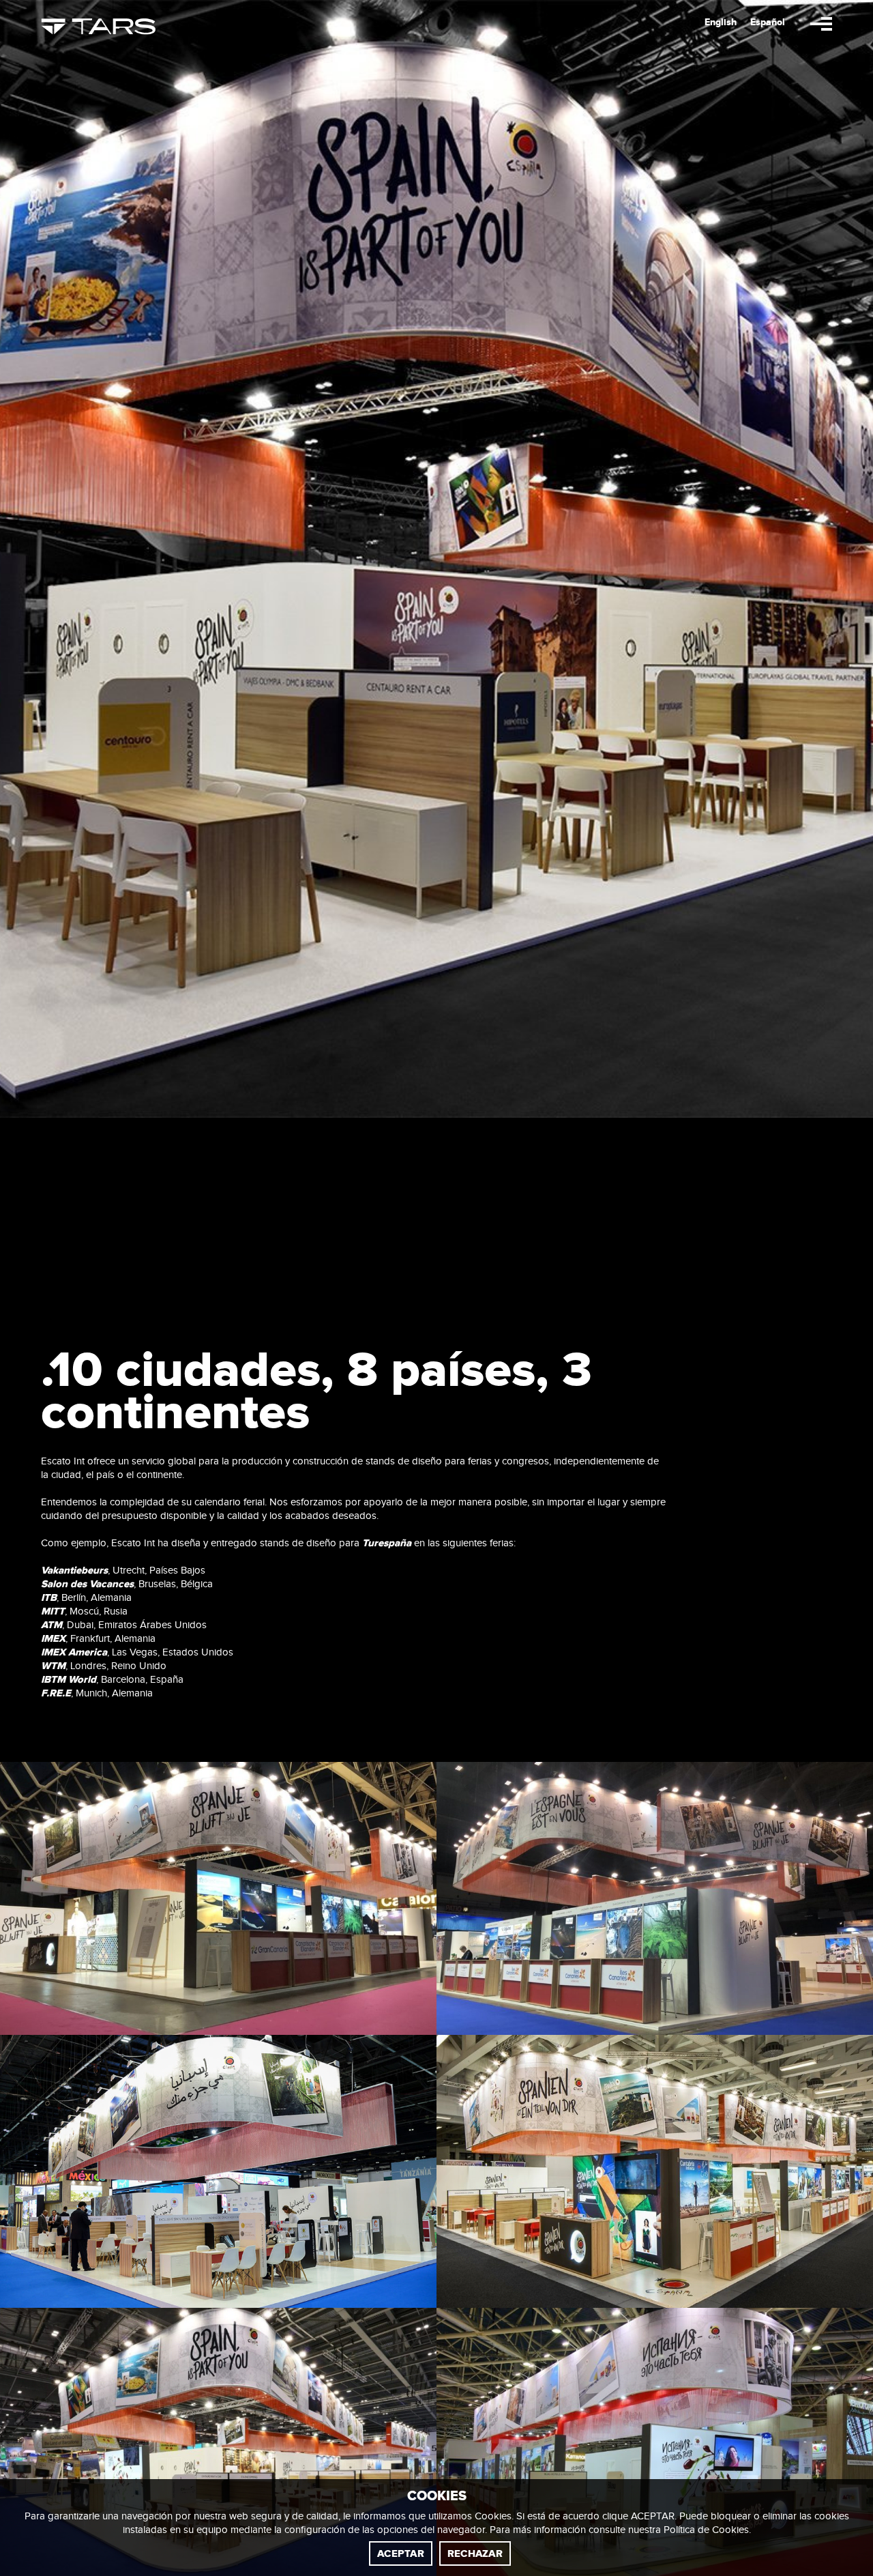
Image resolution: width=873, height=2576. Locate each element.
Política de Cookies (706, 2530)
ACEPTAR (401, 2554)
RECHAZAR (475, 2554)
